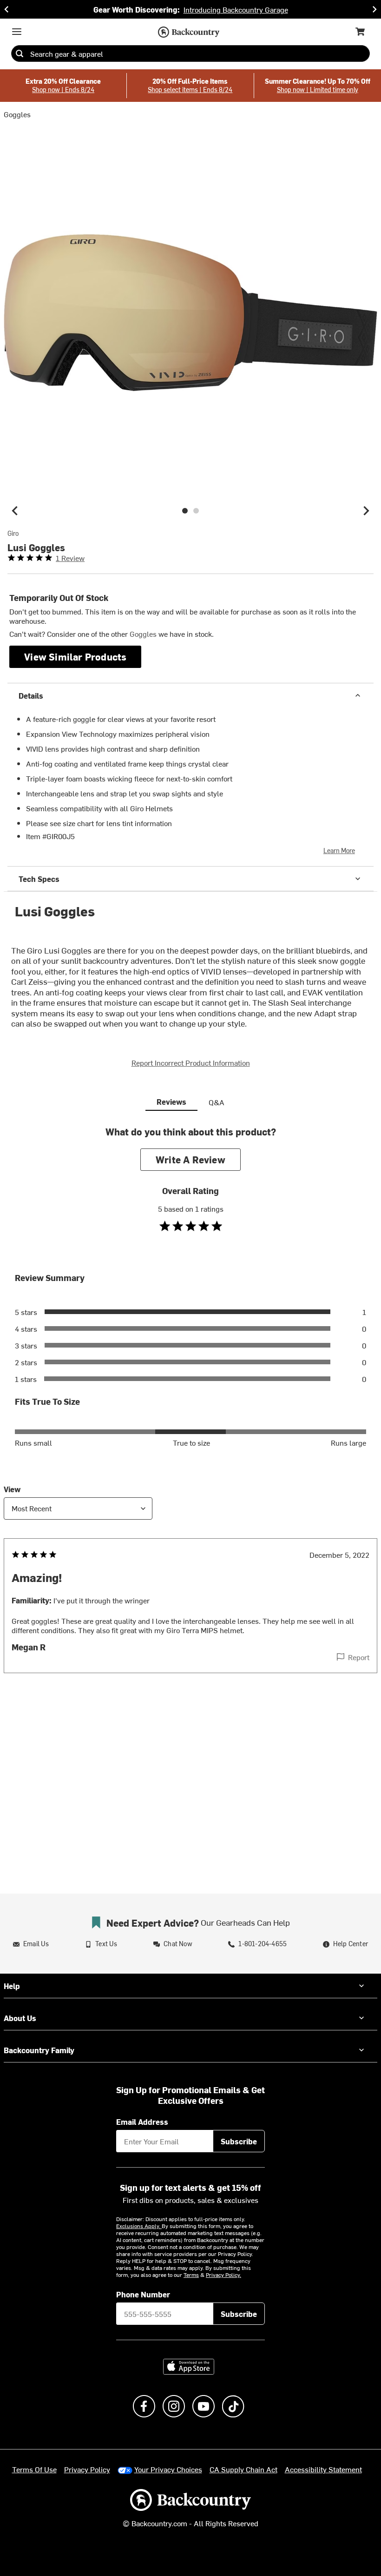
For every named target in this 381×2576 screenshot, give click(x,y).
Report (359, 1657)
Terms (191, 2275)
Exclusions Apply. (139, 2226)
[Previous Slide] (7, 9)
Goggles (17, 114)
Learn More (339, 851)
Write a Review (190, 1159)
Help (12, 1986)
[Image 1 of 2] (185, 511)
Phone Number (143, 2294)
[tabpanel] (190, 1418)
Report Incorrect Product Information (191, 1062)
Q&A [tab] (217, 1102)
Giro (13, 534)
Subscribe (239, 2141)
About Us (20, 2018)
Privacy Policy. (223, 2275)
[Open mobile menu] (17, 32)
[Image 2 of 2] (196, 511)
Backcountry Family (39, 2050)
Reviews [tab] (171, 1101)
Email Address (142, 2122)
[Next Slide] (374, 9)
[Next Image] (366, 511)
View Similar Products (75, 657)
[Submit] (20, 53)
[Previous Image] (15, 511)
